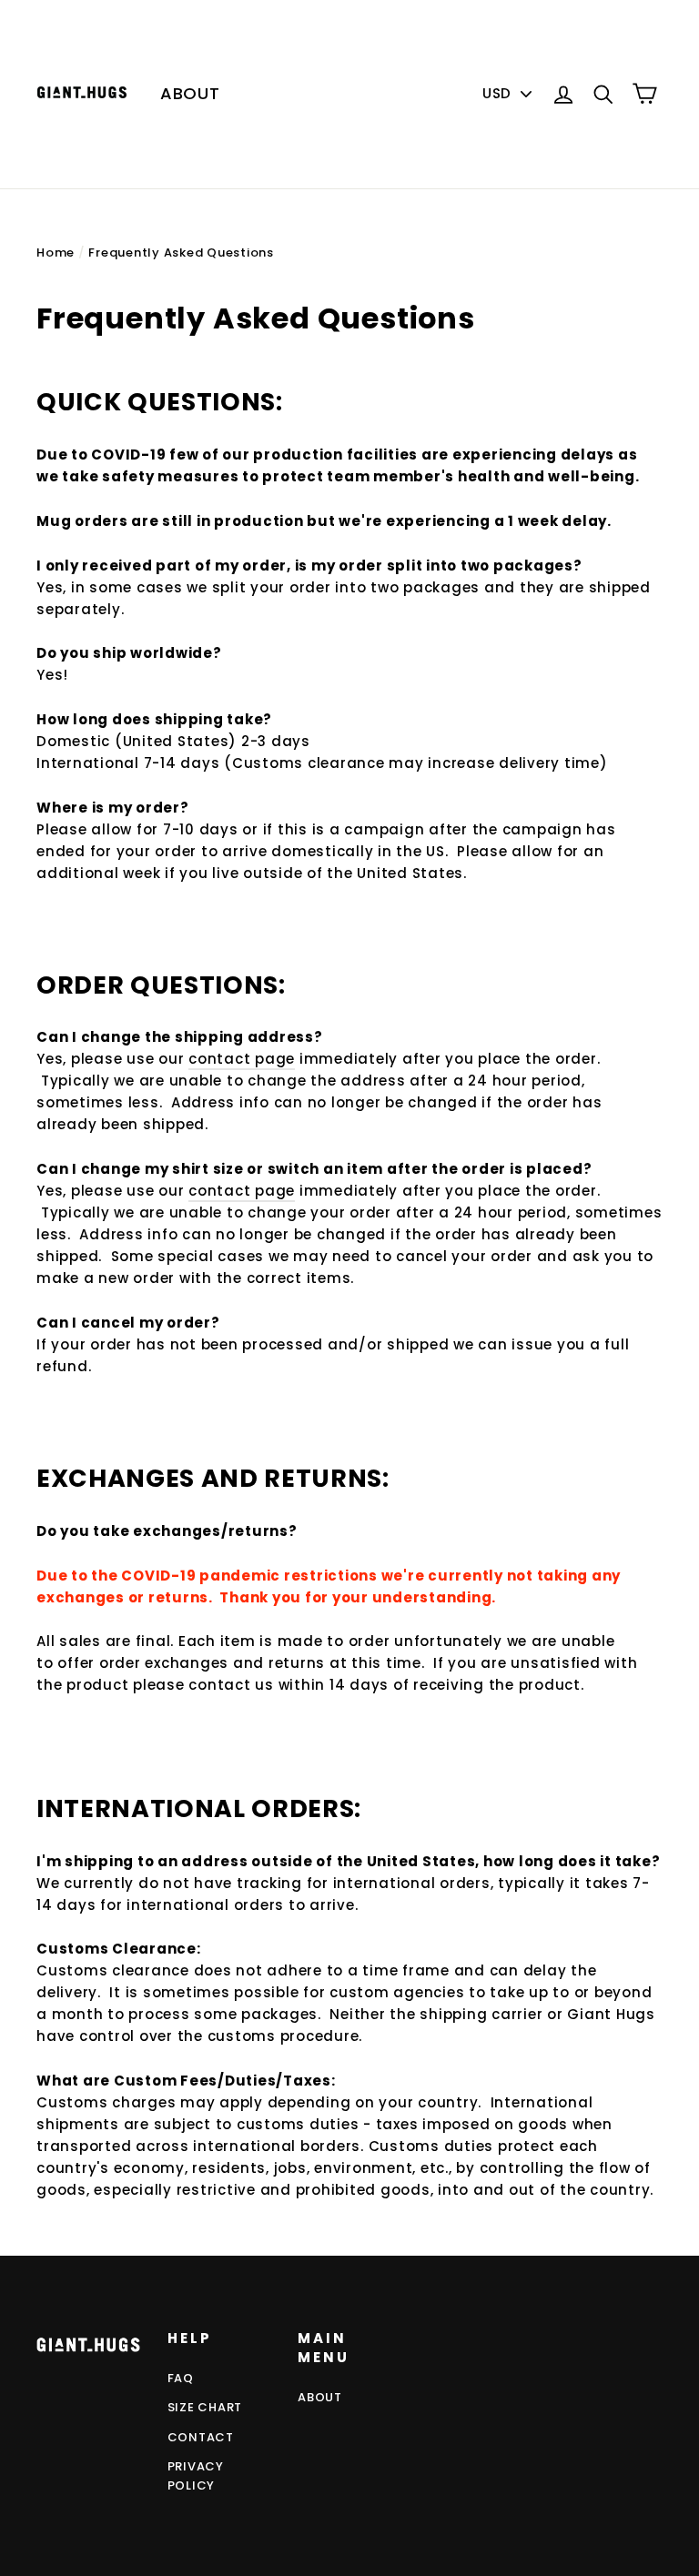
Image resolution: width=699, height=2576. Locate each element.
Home (56, 253)
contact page (242, 1059)
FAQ (181, 2378)
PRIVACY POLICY (196, 2476)
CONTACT (201, 2437)
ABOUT (190, 93)
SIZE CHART (205, 2407)
